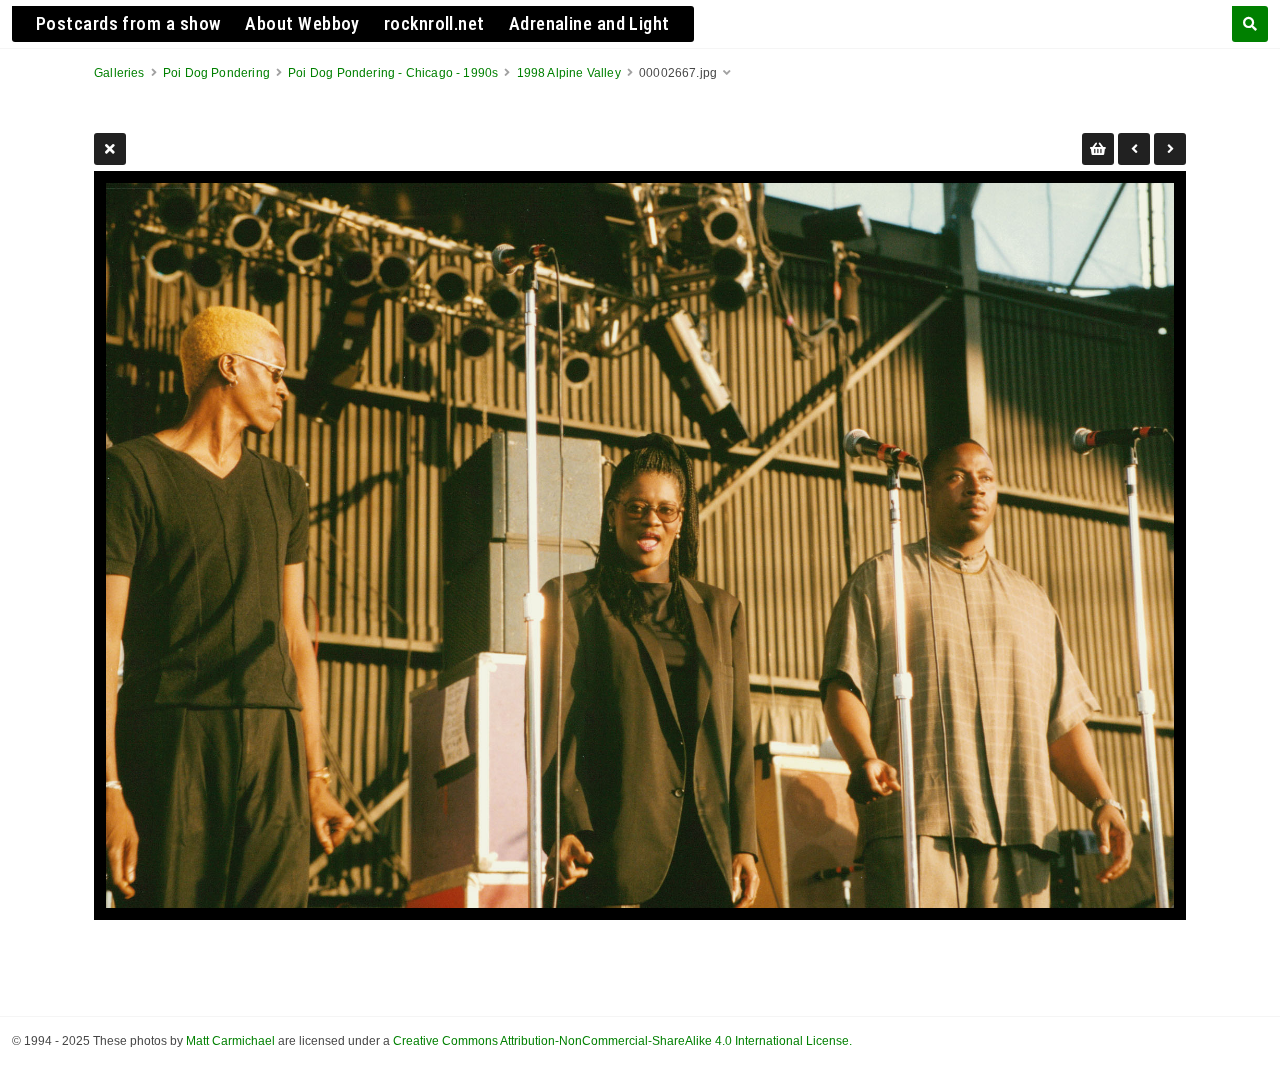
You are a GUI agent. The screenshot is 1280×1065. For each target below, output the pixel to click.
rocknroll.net (434, 23)
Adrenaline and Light (589, 23)
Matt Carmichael (230, 1041)
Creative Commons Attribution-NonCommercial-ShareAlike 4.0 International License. (622, 1041)
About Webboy (302, 23)
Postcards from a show (128, 23)
